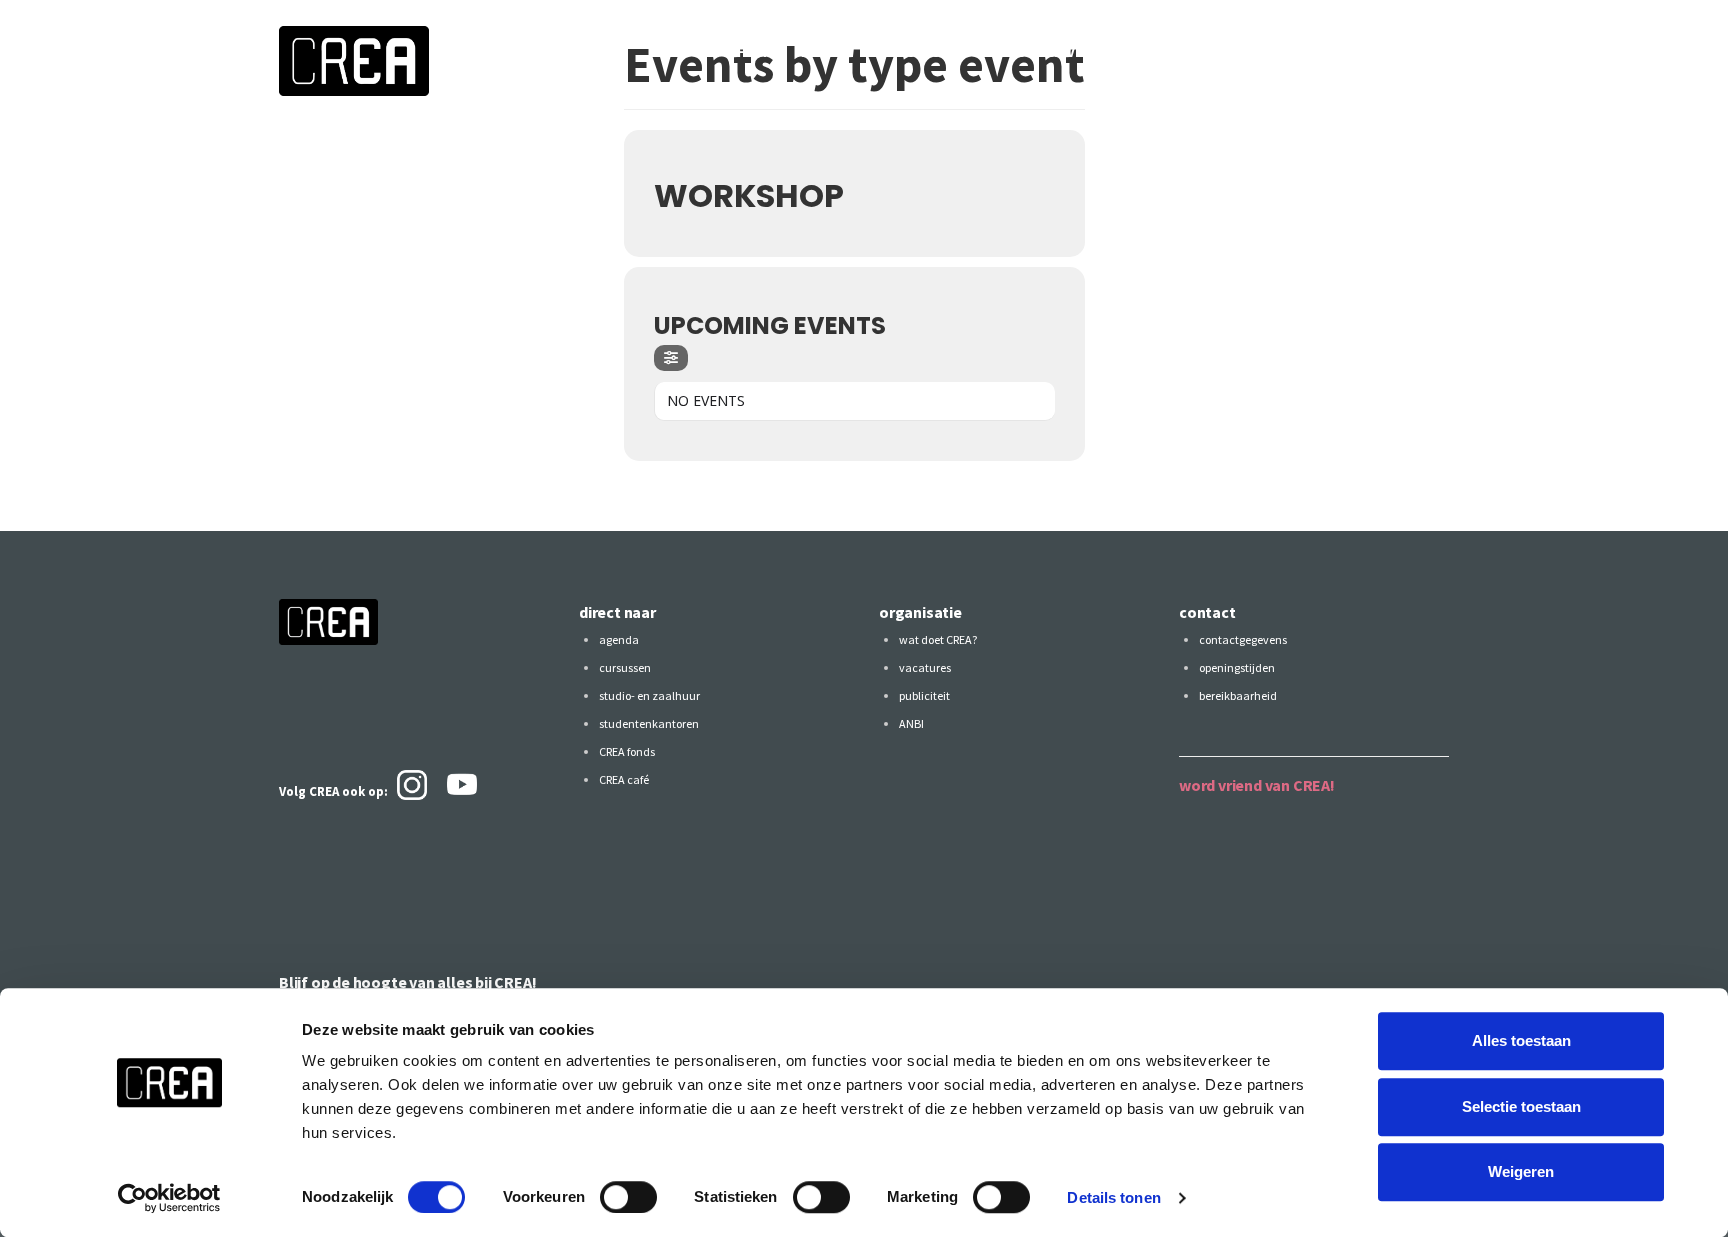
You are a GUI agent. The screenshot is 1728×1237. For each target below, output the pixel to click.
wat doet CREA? (938, 639)
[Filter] (671, 358)
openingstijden (1237, 667)
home (755, 52)
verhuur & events (1046, 52)
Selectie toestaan (1521, 1106)
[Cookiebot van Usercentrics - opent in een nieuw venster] (169, 1198)
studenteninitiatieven (1214, 52)
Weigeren (1521, 1171)
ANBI (911, 723)
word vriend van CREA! (1257, 785)
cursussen (918, 52)
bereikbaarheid (1238, 695)
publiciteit (924, 695)
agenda (827, 52)
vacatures (925, 667)
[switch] (628, 1197)
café (1336, 52)
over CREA (1414, 52)
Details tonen (1113, 1197)
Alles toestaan (1521, 1040)
